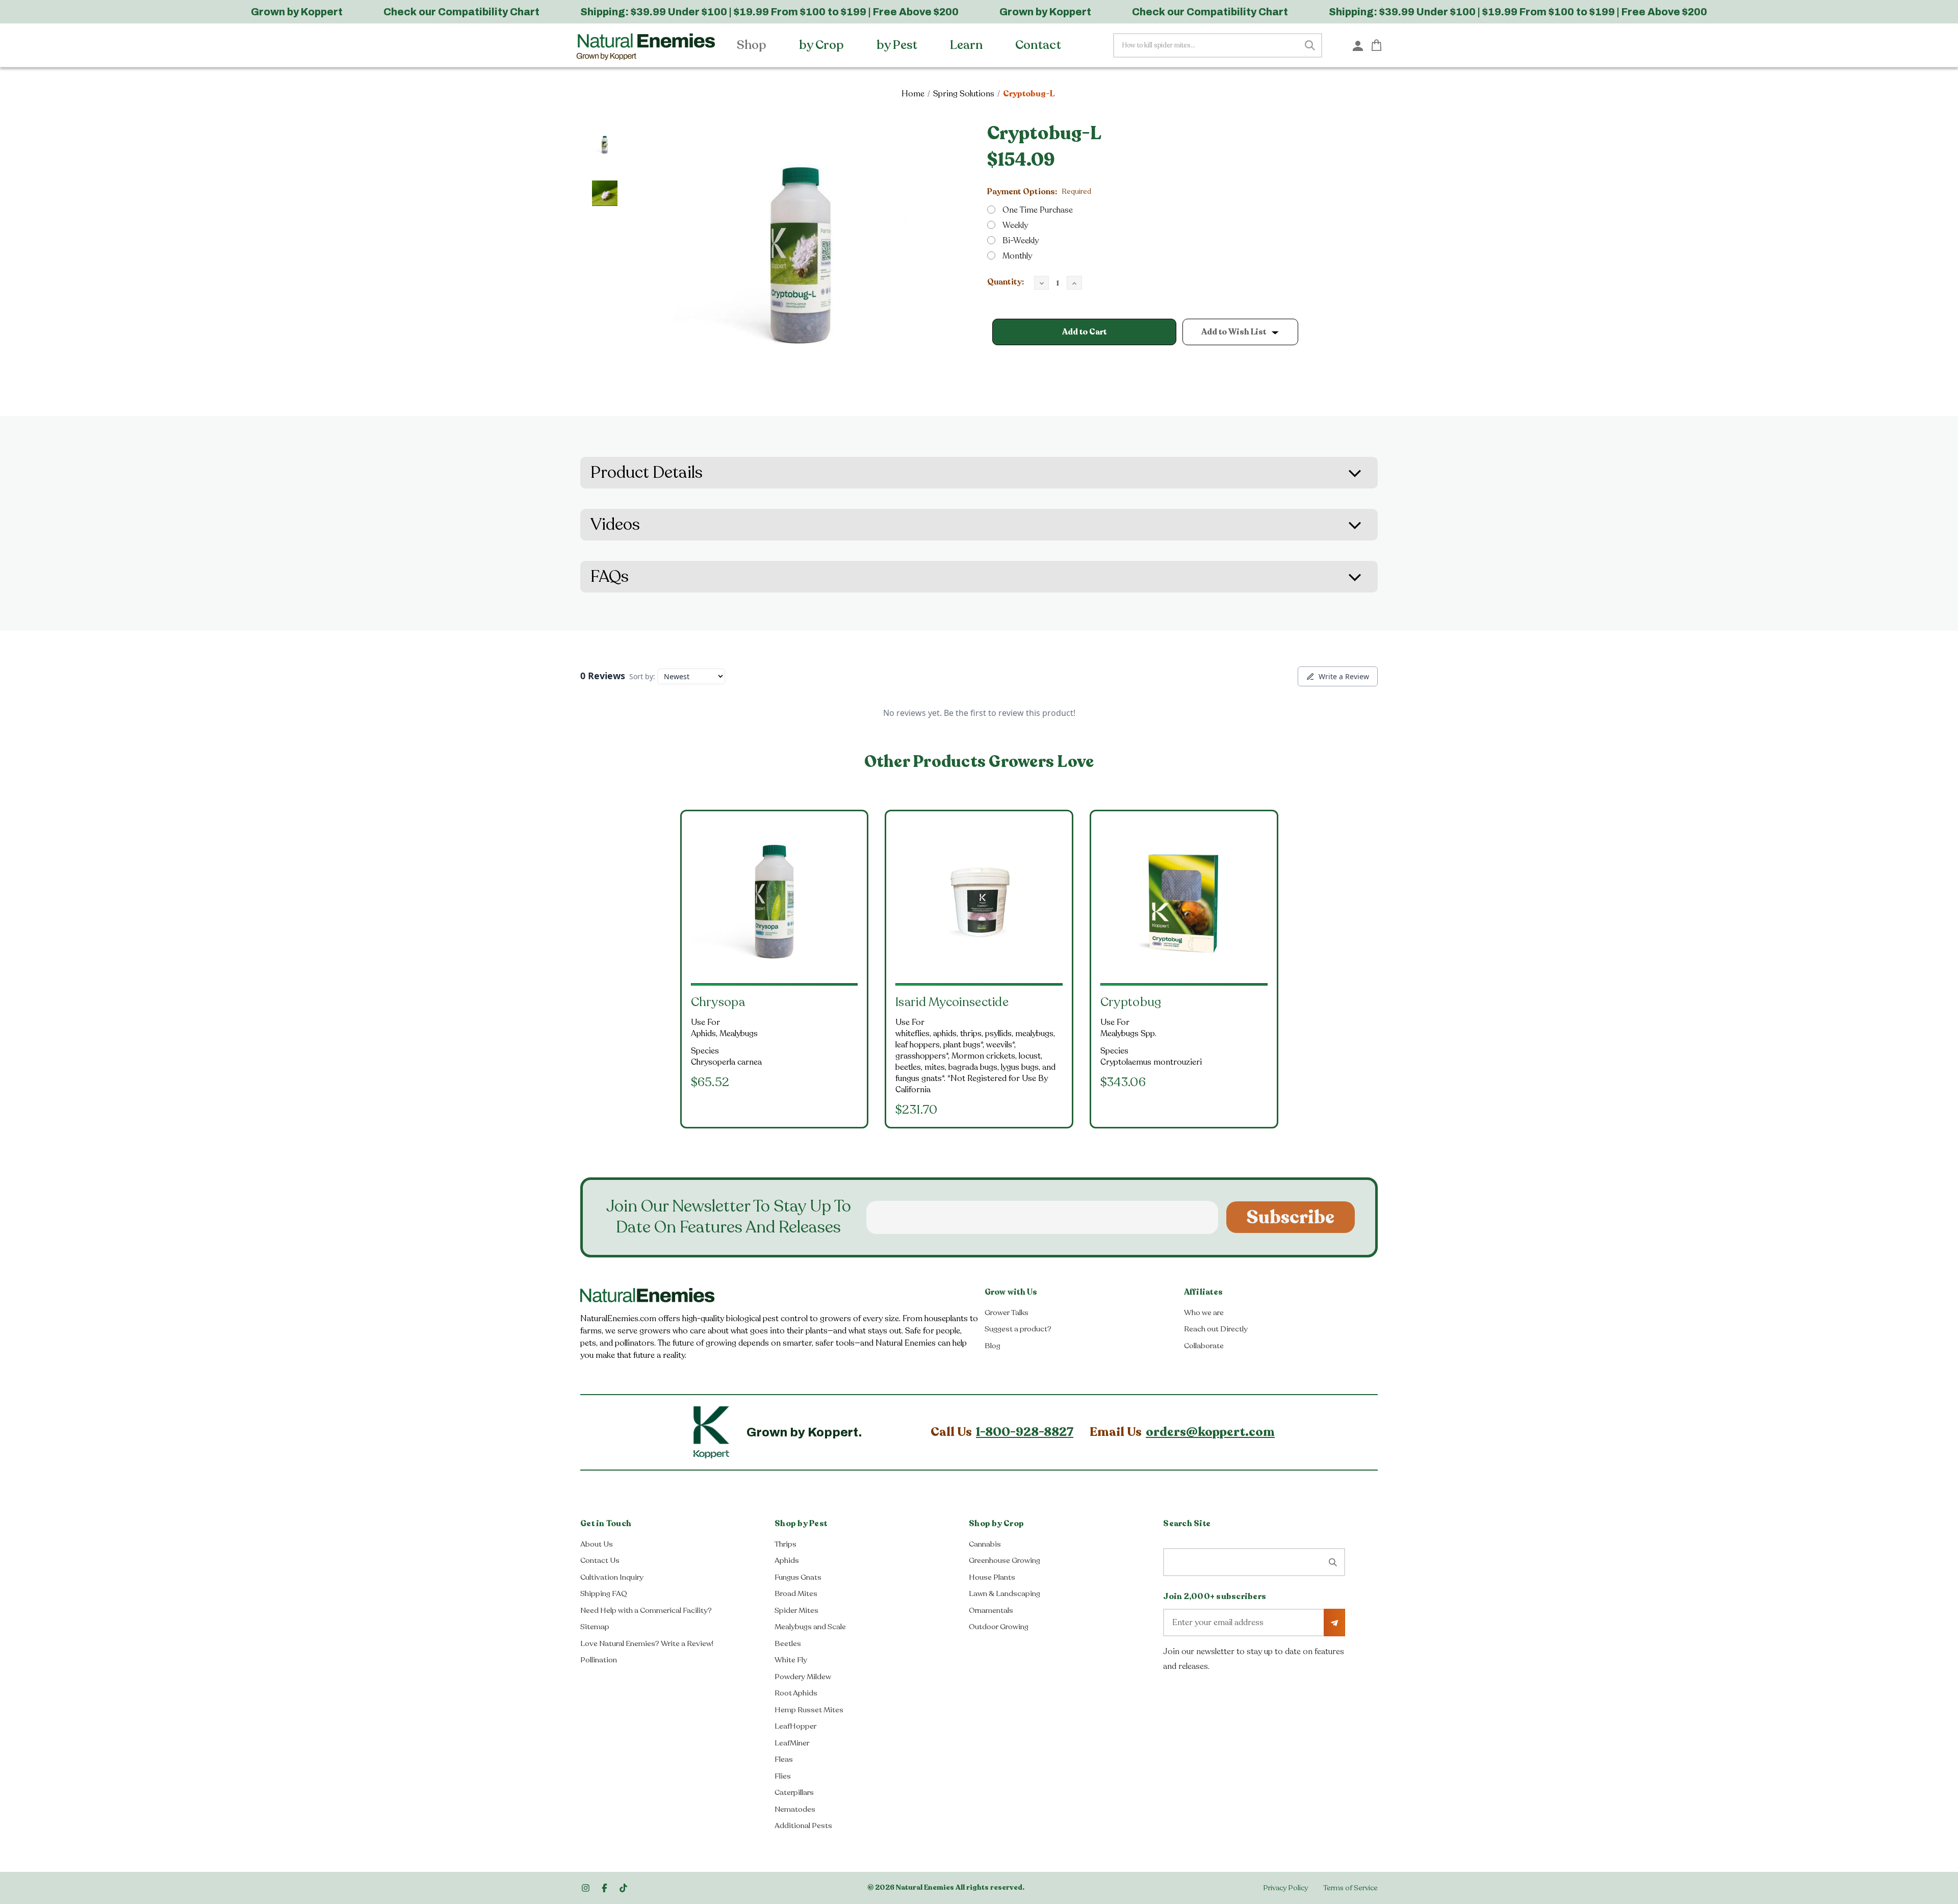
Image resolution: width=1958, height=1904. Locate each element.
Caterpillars (794, 1792)
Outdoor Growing (999, 1627)
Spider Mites (796, 1610)
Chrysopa (718, 1002)
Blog (993, 1346)
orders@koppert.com (1210, 1432)
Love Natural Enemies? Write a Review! (647, 1643)
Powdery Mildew (803, 1677)
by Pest (898, 45)
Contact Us (600, 1560)
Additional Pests (803, 1825)
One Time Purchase (1038, 210)
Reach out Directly (1216, 1329)
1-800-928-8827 (1025, 1432)
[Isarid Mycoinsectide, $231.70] (979, 902)
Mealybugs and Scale (810, 1627)
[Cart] (1376, 45)
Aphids (787, 1560)
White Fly (791, 1660)
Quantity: (1006, 282)
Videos (615, 525)
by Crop (823, 45)
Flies (783, 1776)
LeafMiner (792, 1743)
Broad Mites (796, 1593)
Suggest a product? (1018, 1329)
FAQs (610, 577)
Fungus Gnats (798, 1577)
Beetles (788, 1643)
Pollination (599, 1660)
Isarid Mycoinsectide (952, 1002)
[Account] (1358, 45)
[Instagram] (586, 1888)
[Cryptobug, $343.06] (1184, 902)
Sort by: (642, 676)
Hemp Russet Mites (809, 1710)
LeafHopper (795, 1726)
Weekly (1015, 225)
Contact (1039, 45)
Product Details (647, 473)
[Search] (1310, 45)
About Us (597, 1544)
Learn (968, 45)
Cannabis (985, 1544)
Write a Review (1344, 676)
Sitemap (595, 1627)
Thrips (785, 1544)
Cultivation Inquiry (612, 1577)
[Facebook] (604, 1888)
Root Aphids (796, 1693)
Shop (753, 45)
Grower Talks (1007, 1313)
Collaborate (1204, 1346)
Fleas (784, 1759)
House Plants (992, 1577)
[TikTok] (623, 1888)
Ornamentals (991, 1610)
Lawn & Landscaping (1004, 1593)
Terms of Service (1350, 1888)
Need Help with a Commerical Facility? (646, 1610)
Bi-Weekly (1021, 241)
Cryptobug (1131, 1002)
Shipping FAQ (604, 1593)
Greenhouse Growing (1004, 1560)
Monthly (1017, 256)
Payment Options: (1039, 192)
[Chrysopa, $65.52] (775, 902)
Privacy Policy (1285, 1888)
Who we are (1204, 1313)
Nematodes (795, 1809)
